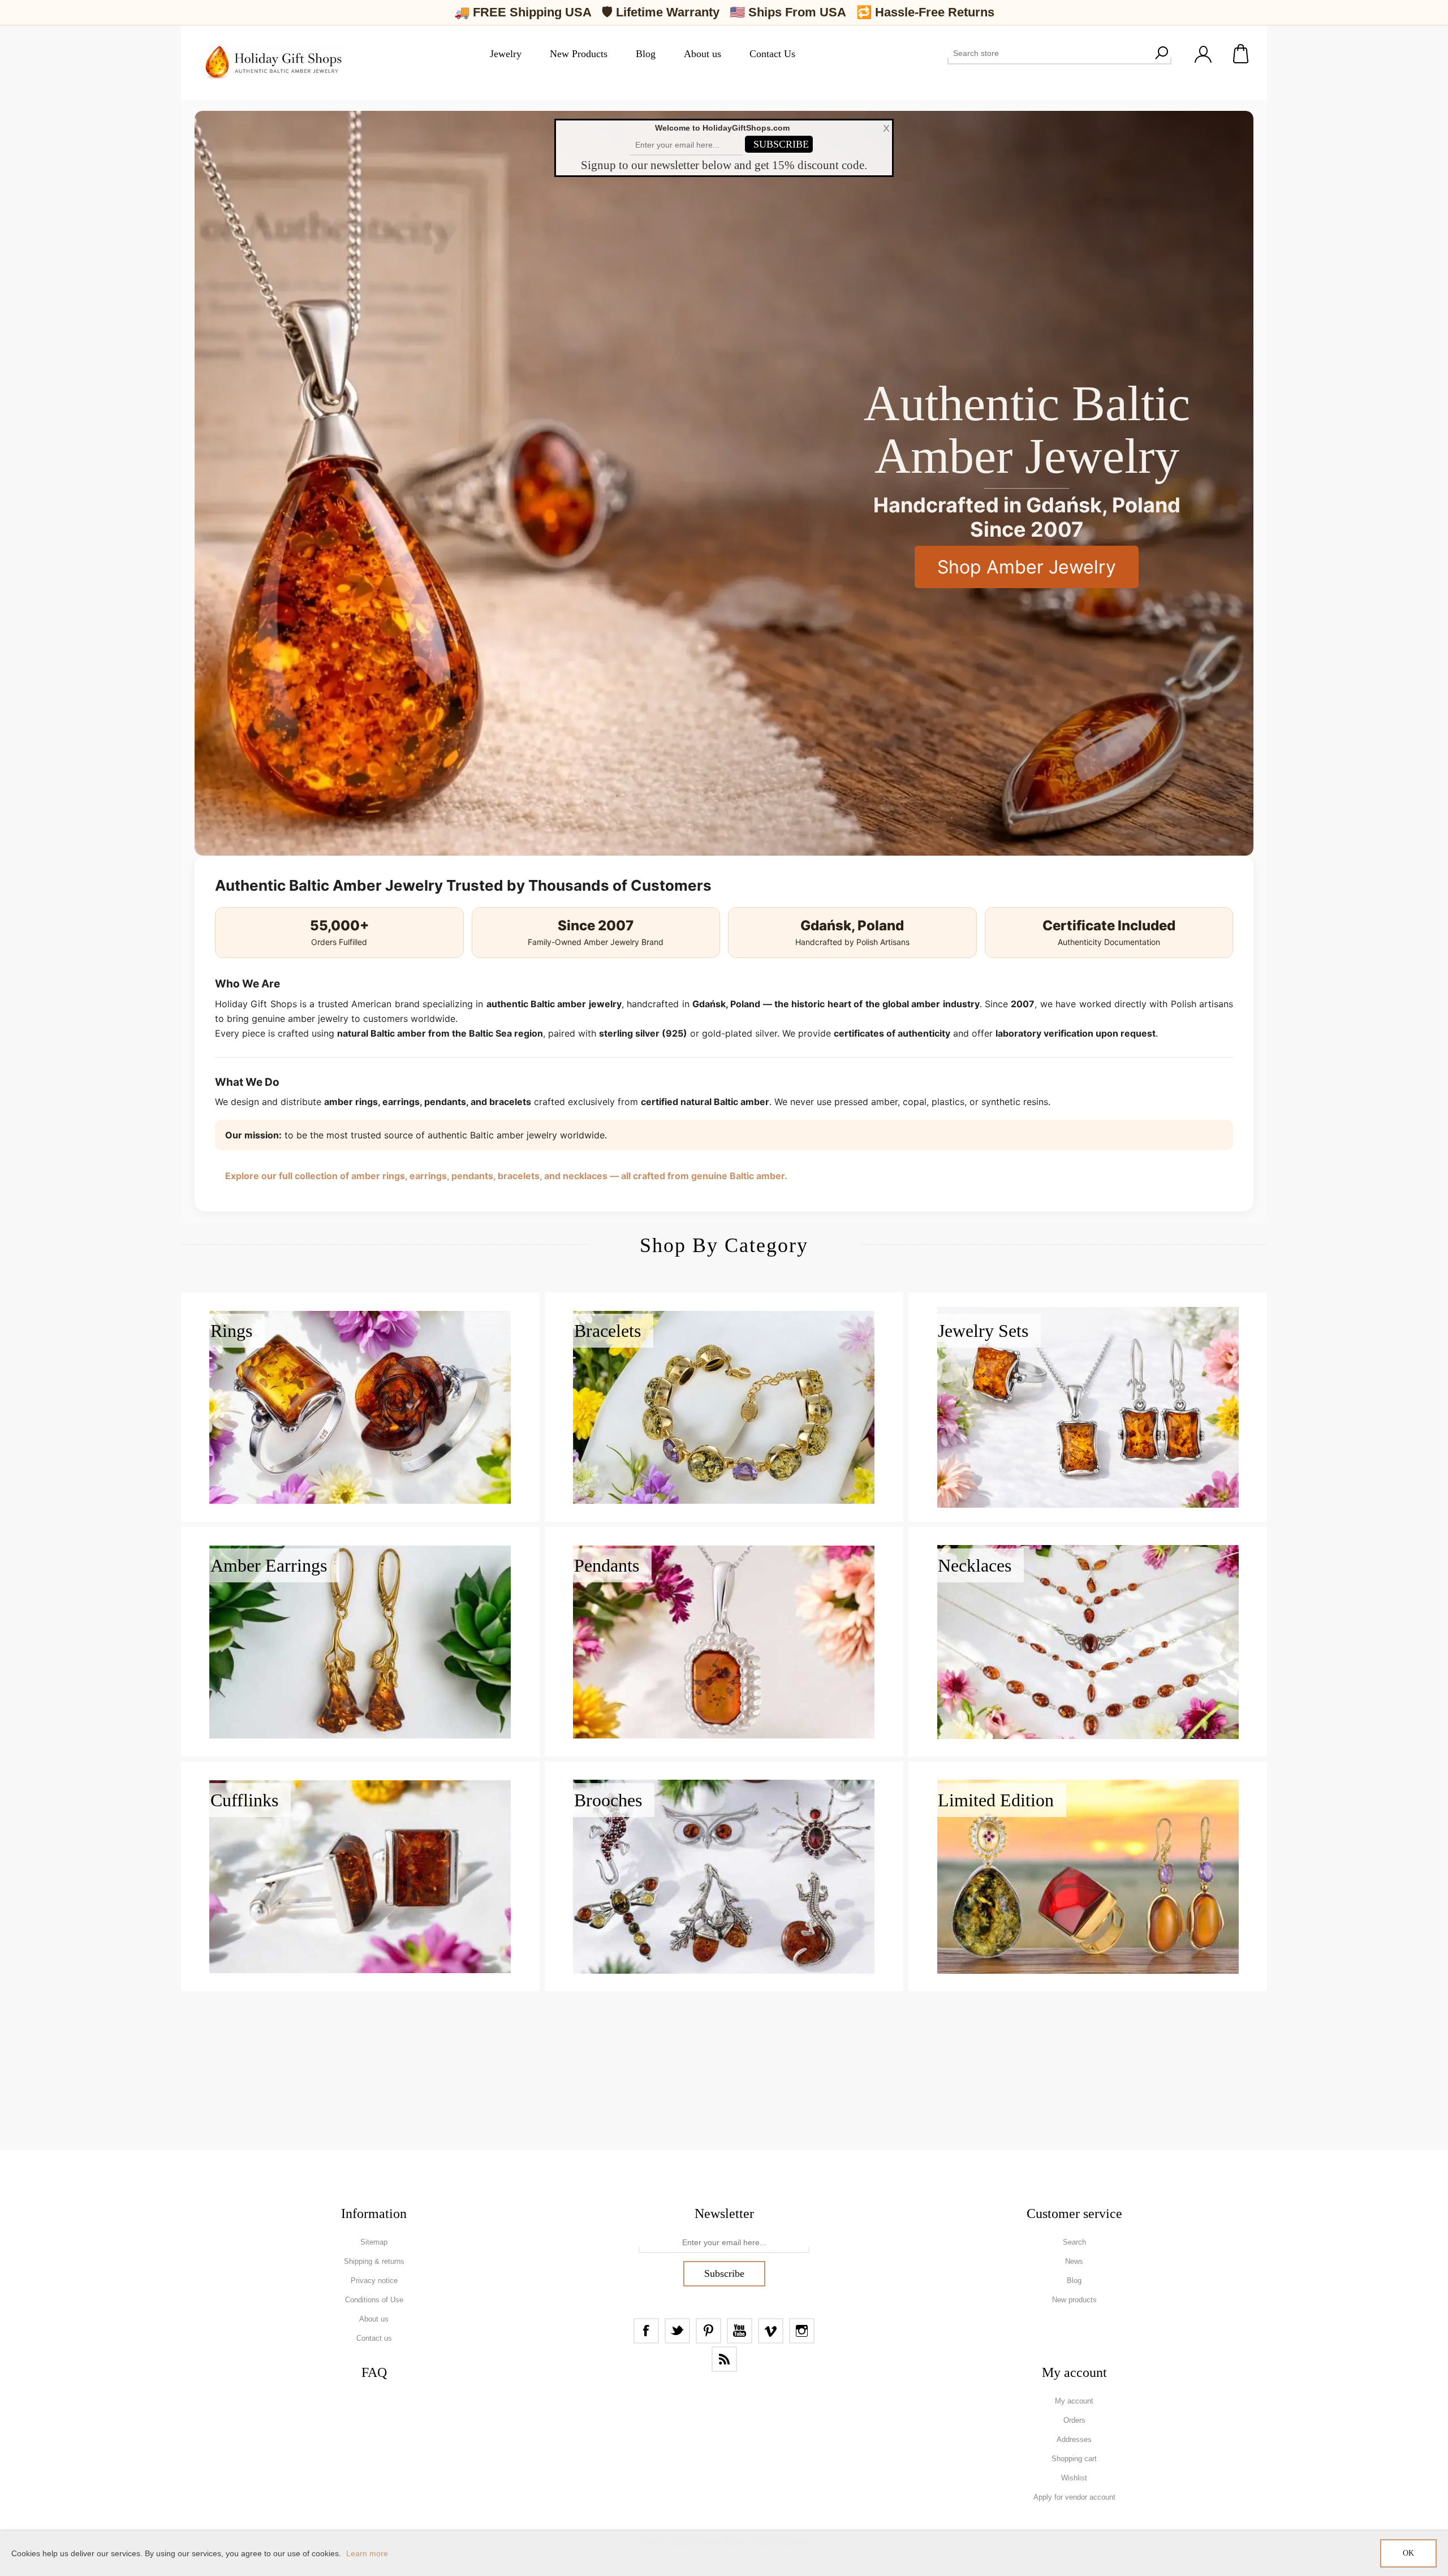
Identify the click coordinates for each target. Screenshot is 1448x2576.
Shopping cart (1242, 54)
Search (1161, 53)
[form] (724, 2243)
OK (1408, 2553)
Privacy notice (374, 2281)
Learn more (367, 2553)
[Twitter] (677, 2331)
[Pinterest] (708, 2331)
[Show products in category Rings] (360, 1407)
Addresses (1074, 2439)
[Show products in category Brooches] (724, 1876)
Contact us (374, 2338)
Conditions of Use (374, 2300)
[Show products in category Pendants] (724, 1642)
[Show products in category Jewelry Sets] (1088, 1407)
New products (1074, 2300)
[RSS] (724, 2359)
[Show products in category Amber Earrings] (360, 1642)
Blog (1074, 2281)
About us (374, 2319)
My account (1074, 2401)
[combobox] (1049, 53)
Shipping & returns (374, 2261)
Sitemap (374, 2242)
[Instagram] (802, 2331)
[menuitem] (374, 2242)
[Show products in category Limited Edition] (1088, 1876)
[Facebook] (646, 2331)
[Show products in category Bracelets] (724, 1407)
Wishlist (1074, 2478)
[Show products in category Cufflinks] (360, 1876)
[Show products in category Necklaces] (1088, 1642)
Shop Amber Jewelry (1027, 567)
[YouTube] (740, 2331)
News (1074, 2261)
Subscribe (724, 2273)
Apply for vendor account (1074, 2497)
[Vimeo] (771, 2331)
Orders (1074, 2420)
